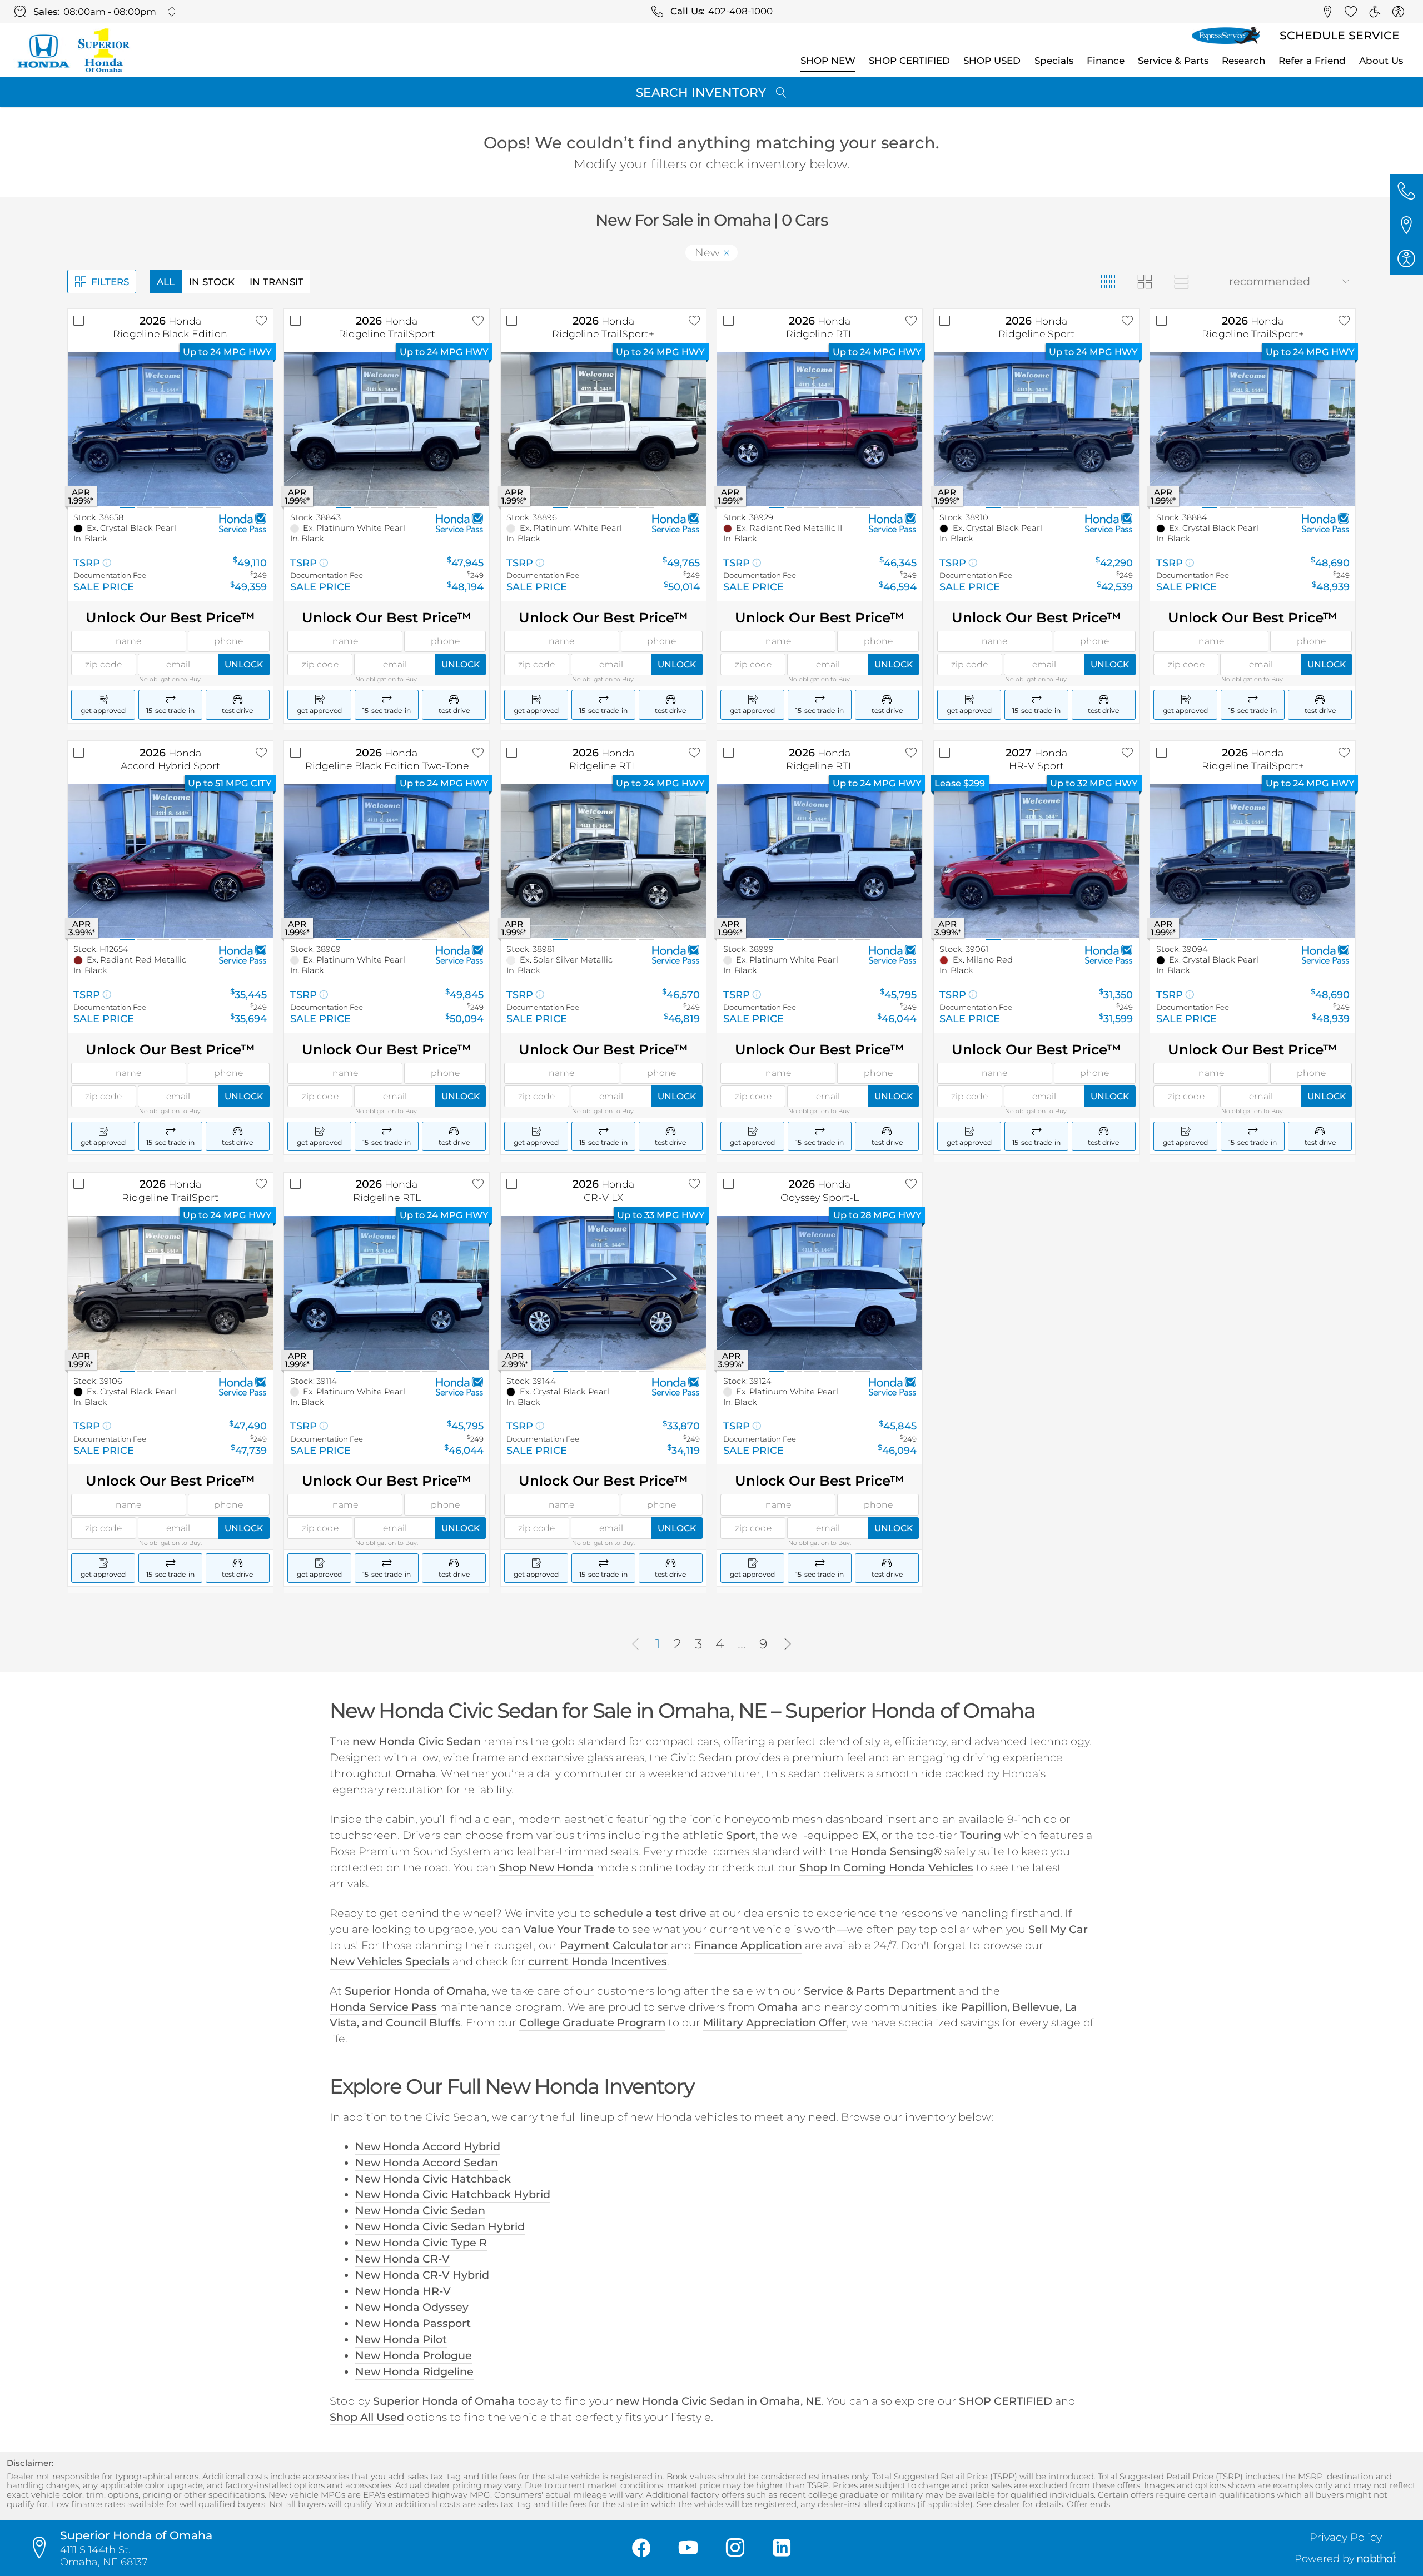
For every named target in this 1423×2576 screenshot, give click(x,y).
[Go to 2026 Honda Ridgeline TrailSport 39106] (170, 1293)
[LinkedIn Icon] (782, 2548)
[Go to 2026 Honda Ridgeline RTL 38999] (820, 861)
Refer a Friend (1312, 61)
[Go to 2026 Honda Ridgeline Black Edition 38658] (170, 429)
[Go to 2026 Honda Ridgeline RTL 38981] (603, 861)
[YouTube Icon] (688, 2548)
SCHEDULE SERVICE (1340, 35)
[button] (1327, 12)
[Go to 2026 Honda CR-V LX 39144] (603, 1293)
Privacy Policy (1346, 2537)
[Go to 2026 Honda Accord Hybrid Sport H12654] (170, 861)
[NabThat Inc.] (1377, 2558)
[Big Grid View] (1145, 281)
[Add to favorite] (261, 321)
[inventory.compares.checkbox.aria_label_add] (79, 321)
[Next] (788, 1645)
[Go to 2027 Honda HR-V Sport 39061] (1036, 861)
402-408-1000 (740, 11)
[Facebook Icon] (641, 2548)
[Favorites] (1351, 12)
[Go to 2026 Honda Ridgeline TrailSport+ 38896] (603, 429)
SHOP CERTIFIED (909, 61)
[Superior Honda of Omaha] (73, 50)
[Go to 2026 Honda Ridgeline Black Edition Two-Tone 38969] (387, 861)
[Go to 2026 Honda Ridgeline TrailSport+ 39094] (1253, 861)
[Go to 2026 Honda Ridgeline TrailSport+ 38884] (1253, 429)
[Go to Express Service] (1226, 36)
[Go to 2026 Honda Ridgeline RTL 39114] (387, 1293)
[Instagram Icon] (735, 2548)
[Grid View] (1108, 281)
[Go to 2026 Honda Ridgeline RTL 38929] (820, 429)
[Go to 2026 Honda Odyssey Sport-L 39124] (820, 1293)
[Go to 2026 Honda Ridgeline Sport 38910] (1036, 429)
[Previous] (635, 1645)
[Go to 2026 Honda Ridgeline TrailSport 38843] (387, 429)
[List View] (1182, 281)
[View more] (171, 11)
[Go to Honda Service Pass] (243, 522)
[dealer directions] (43, 2548)
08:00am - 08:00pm (110, 12)
